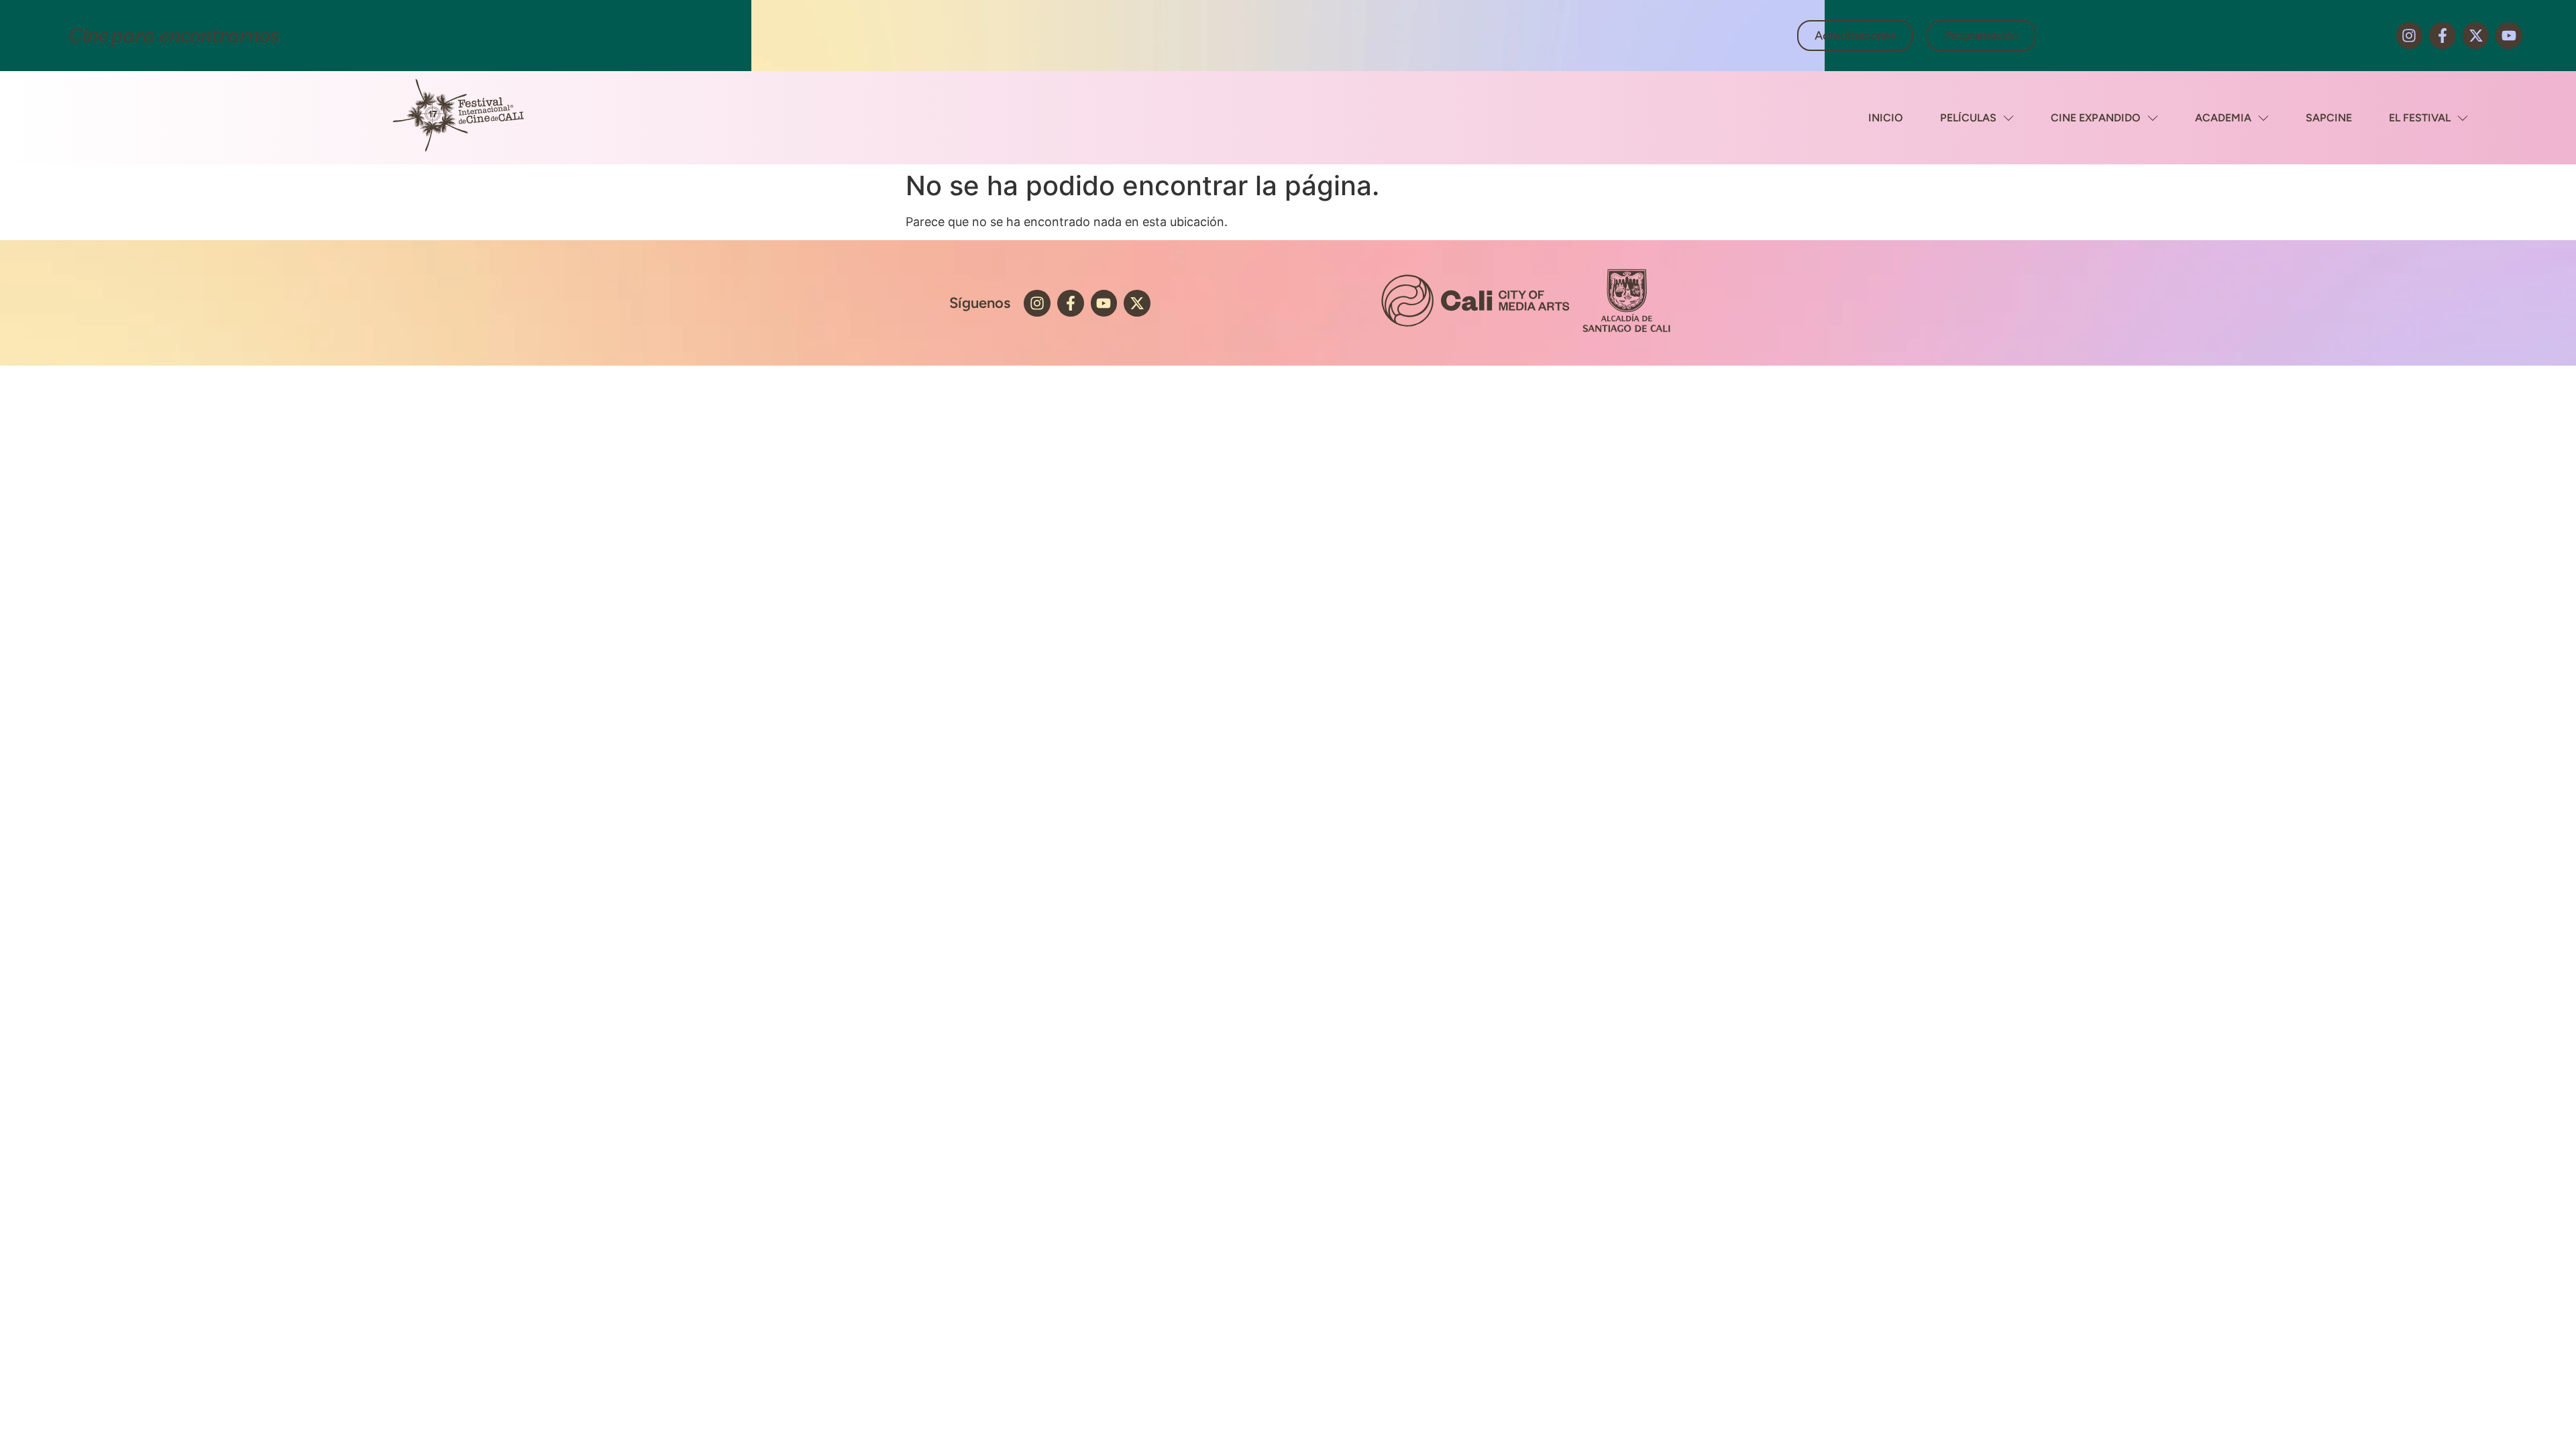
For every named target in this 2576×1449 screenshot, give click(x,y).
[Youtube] (2509, 36)
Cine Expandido (2096, 118)
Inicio (1886, 118)
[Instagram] (2410, 36)
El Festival (2420, 118)
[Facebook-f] (2443, 36)
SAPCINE (2329, 118)
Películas (1968, 118)
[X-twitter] (2476, 36)
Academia (2223, 118)
